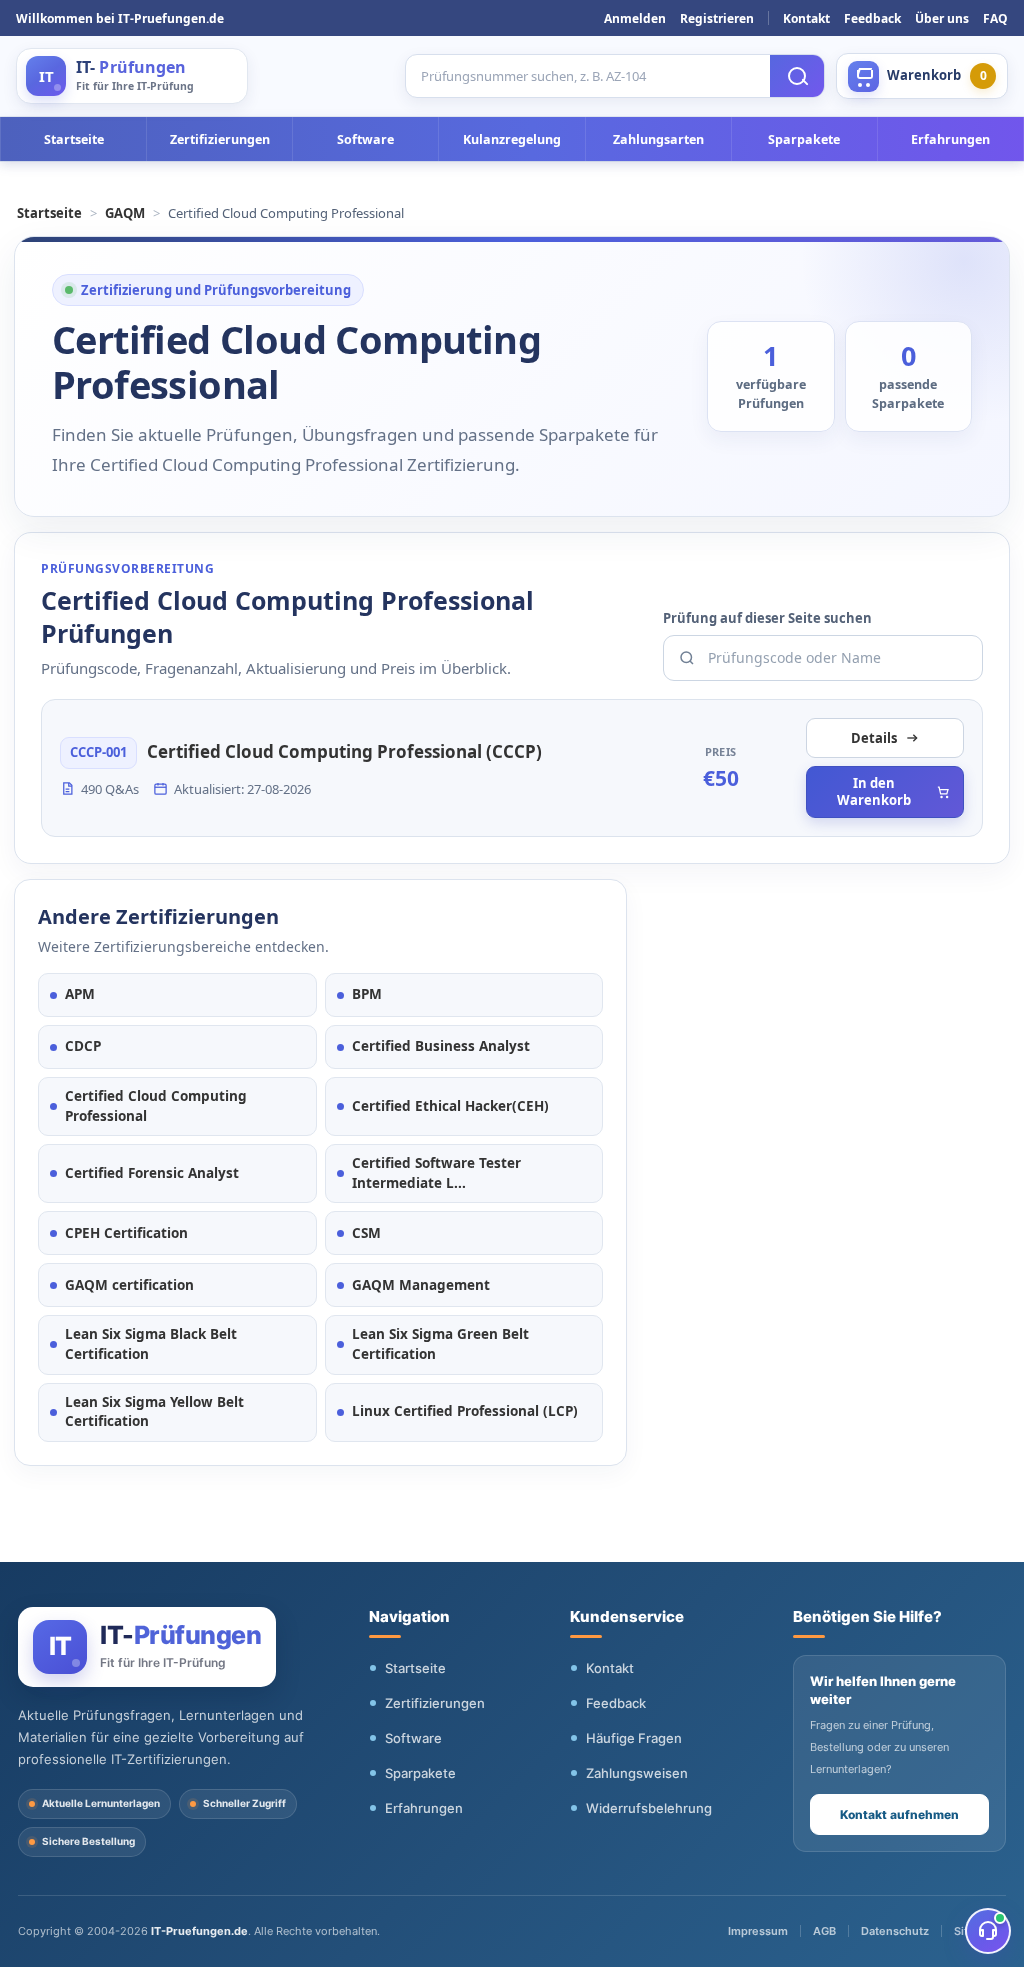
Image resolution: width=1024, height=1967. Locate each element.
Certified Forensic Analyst (152, 1173)
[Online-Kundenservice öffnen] (988, 1931)
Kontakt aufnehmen (899, 1814)
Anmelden (635, 18)
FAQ (995, 18)
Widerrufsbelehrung (649, 1808)
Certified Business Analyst (441, 1046)
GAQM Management (421, 1285)
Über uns (942, 18)
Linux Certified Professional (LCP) (465, 1411)
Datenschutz (895, 1931)
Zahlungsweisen (637, 1773)
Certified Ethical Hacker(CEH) (450, 1106)
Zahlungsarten (658, 139)
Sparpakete (804, 139)
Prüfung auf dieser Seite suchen (767, 618)
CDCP (83, 1046)
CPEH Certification (126, 1233)
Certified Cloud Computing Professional (156, 1106)
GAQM (125, 213)
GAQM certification (129, 1285)
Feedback (872, 18)
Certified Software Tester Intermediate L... (436, 1173)
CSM (366, 1233)
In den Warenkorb (874, 791)
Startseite (74, 139)
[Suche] (797, 76)
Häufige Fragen (634, 1738)
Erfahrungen (950, 139)
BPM (367, 994)
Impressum (758, 1931)
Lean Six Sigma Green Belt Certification (440, 1344)
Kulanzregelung (512, 139)
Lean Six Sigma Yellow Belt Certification (154, 1412)
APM (80, 994)
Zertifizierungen (220, 139)
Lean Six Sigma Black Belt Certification (151, 1344)
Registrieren (717, 18)
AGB (824, 1931)
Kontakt (806, 18)
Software (365, 139)
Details (874, 738)
